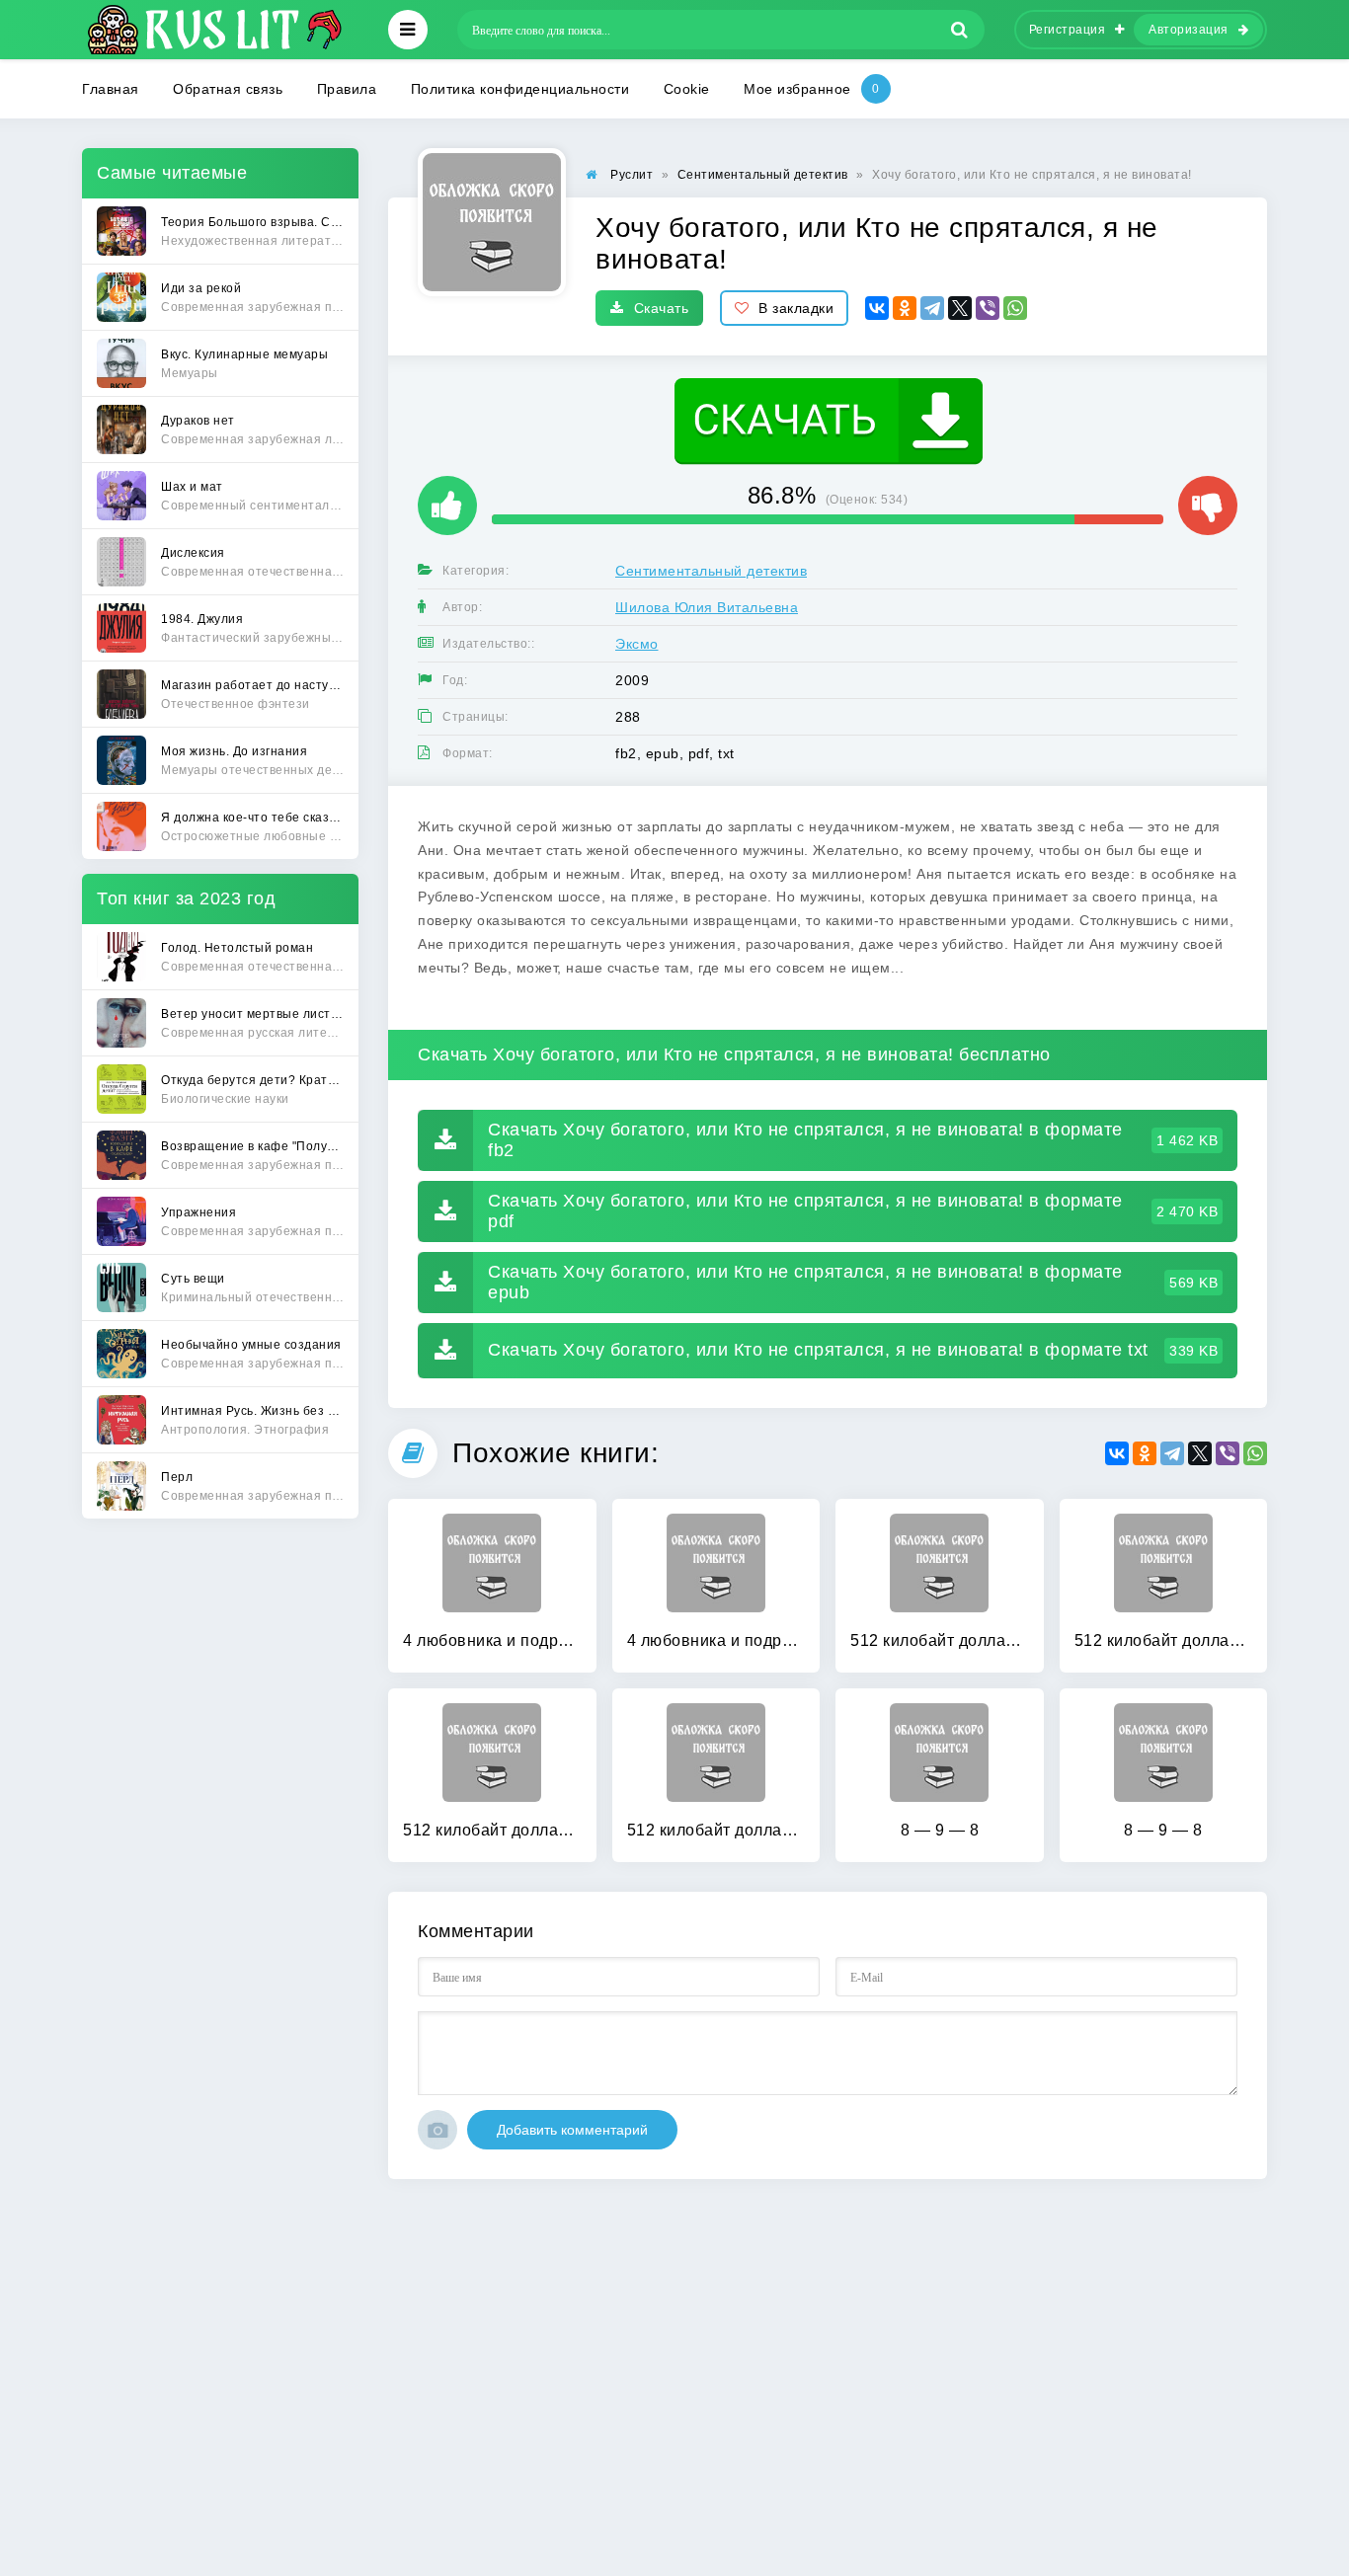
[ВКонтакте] (877, 308)
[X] (960, 308)
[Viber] (988, 308)
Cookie (687, 89)
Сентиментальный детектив (711, 571)
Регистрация (1068, 30)
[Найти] (960, 30)
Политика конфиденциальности (520, 89)
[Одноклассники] (905, 308)
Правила (347, 89)
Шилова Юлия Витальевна (707, 607)
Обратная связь (228, 89)
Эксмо (637, 644)
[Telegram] (932, 308)
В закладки (796, 308)
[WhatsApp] (1015, 308)
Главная (111, 89)
